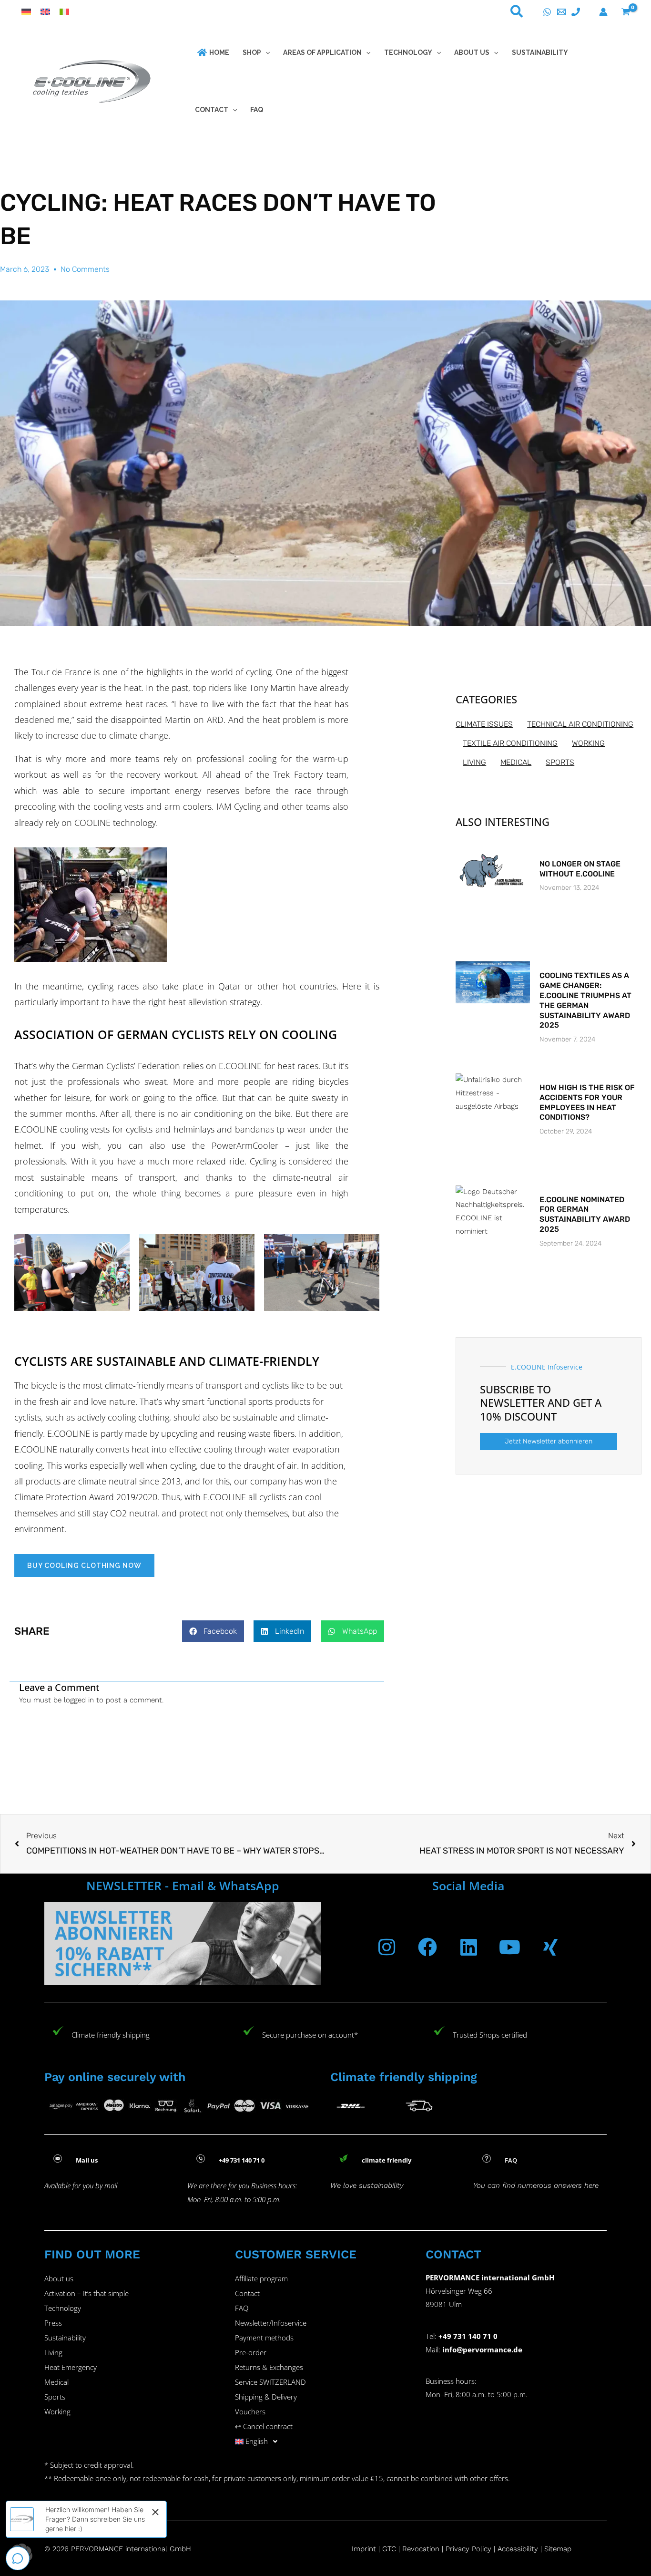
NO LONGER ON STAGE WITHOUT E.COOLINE (580, 869)
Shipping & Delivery (266, 2397)
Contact (247, 2293)
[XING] (550, 1947)
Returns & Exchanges (269, 2367)
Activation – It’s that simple (86, 2293)
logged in (79, 1700)
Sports (55, 2397)
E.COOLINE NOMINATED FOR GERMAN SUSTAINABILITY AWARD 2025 (585, 1214)
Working (57, 2411)
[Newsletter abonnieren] (183, 1944)
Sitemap (558, 2549)
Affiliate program (261, 2278)
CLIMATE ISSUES (484, 724)
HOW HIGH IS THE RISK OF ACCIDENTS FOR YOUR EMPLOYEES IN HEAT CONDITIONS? (587, 1102)
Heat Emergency (71, 2367)
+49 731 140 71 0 (468, 2336)
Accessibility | (520, 2549)
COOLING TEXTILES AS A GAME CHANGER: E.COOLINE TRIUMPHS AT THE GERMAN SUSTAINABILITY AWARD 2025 (585, 1000)
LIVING (474, 762)
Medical (56, 2382)
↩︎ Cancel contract (264, 2426)
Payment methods (264, 2338)
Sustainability (65, 2338)
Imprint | (367, 2549)
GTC (389, 2549)
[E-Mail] (561, 12)
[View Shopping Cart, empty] (626, 12)
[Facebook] (427, 1947)
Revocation (421, 2549)
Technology (63, 2308)
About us (59, 2278)
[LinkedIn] (468, 1947)
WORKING (588, 743)
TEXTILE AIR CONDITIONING (510, 743)
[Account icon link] (603, 12)
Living (53, 2352)
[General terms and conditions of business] (401, 2549)
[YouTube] (509, 1947)
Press (53, 2323)
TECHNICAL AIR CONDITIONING (580, 724)
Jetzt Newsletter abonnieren (549, 1441)
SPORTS (560, 762)
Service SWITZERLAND (270, 2382)
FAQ (242, 2308)
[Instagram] (387, 1947)
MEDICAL (516, 762)
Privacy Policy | (470, 2549)
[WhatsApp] (547, 12)
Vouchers (250, 2411)
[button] (517, 13)
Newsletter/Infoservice (271, 2323)
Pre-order (251, 2352)
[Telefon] (576, 12)
